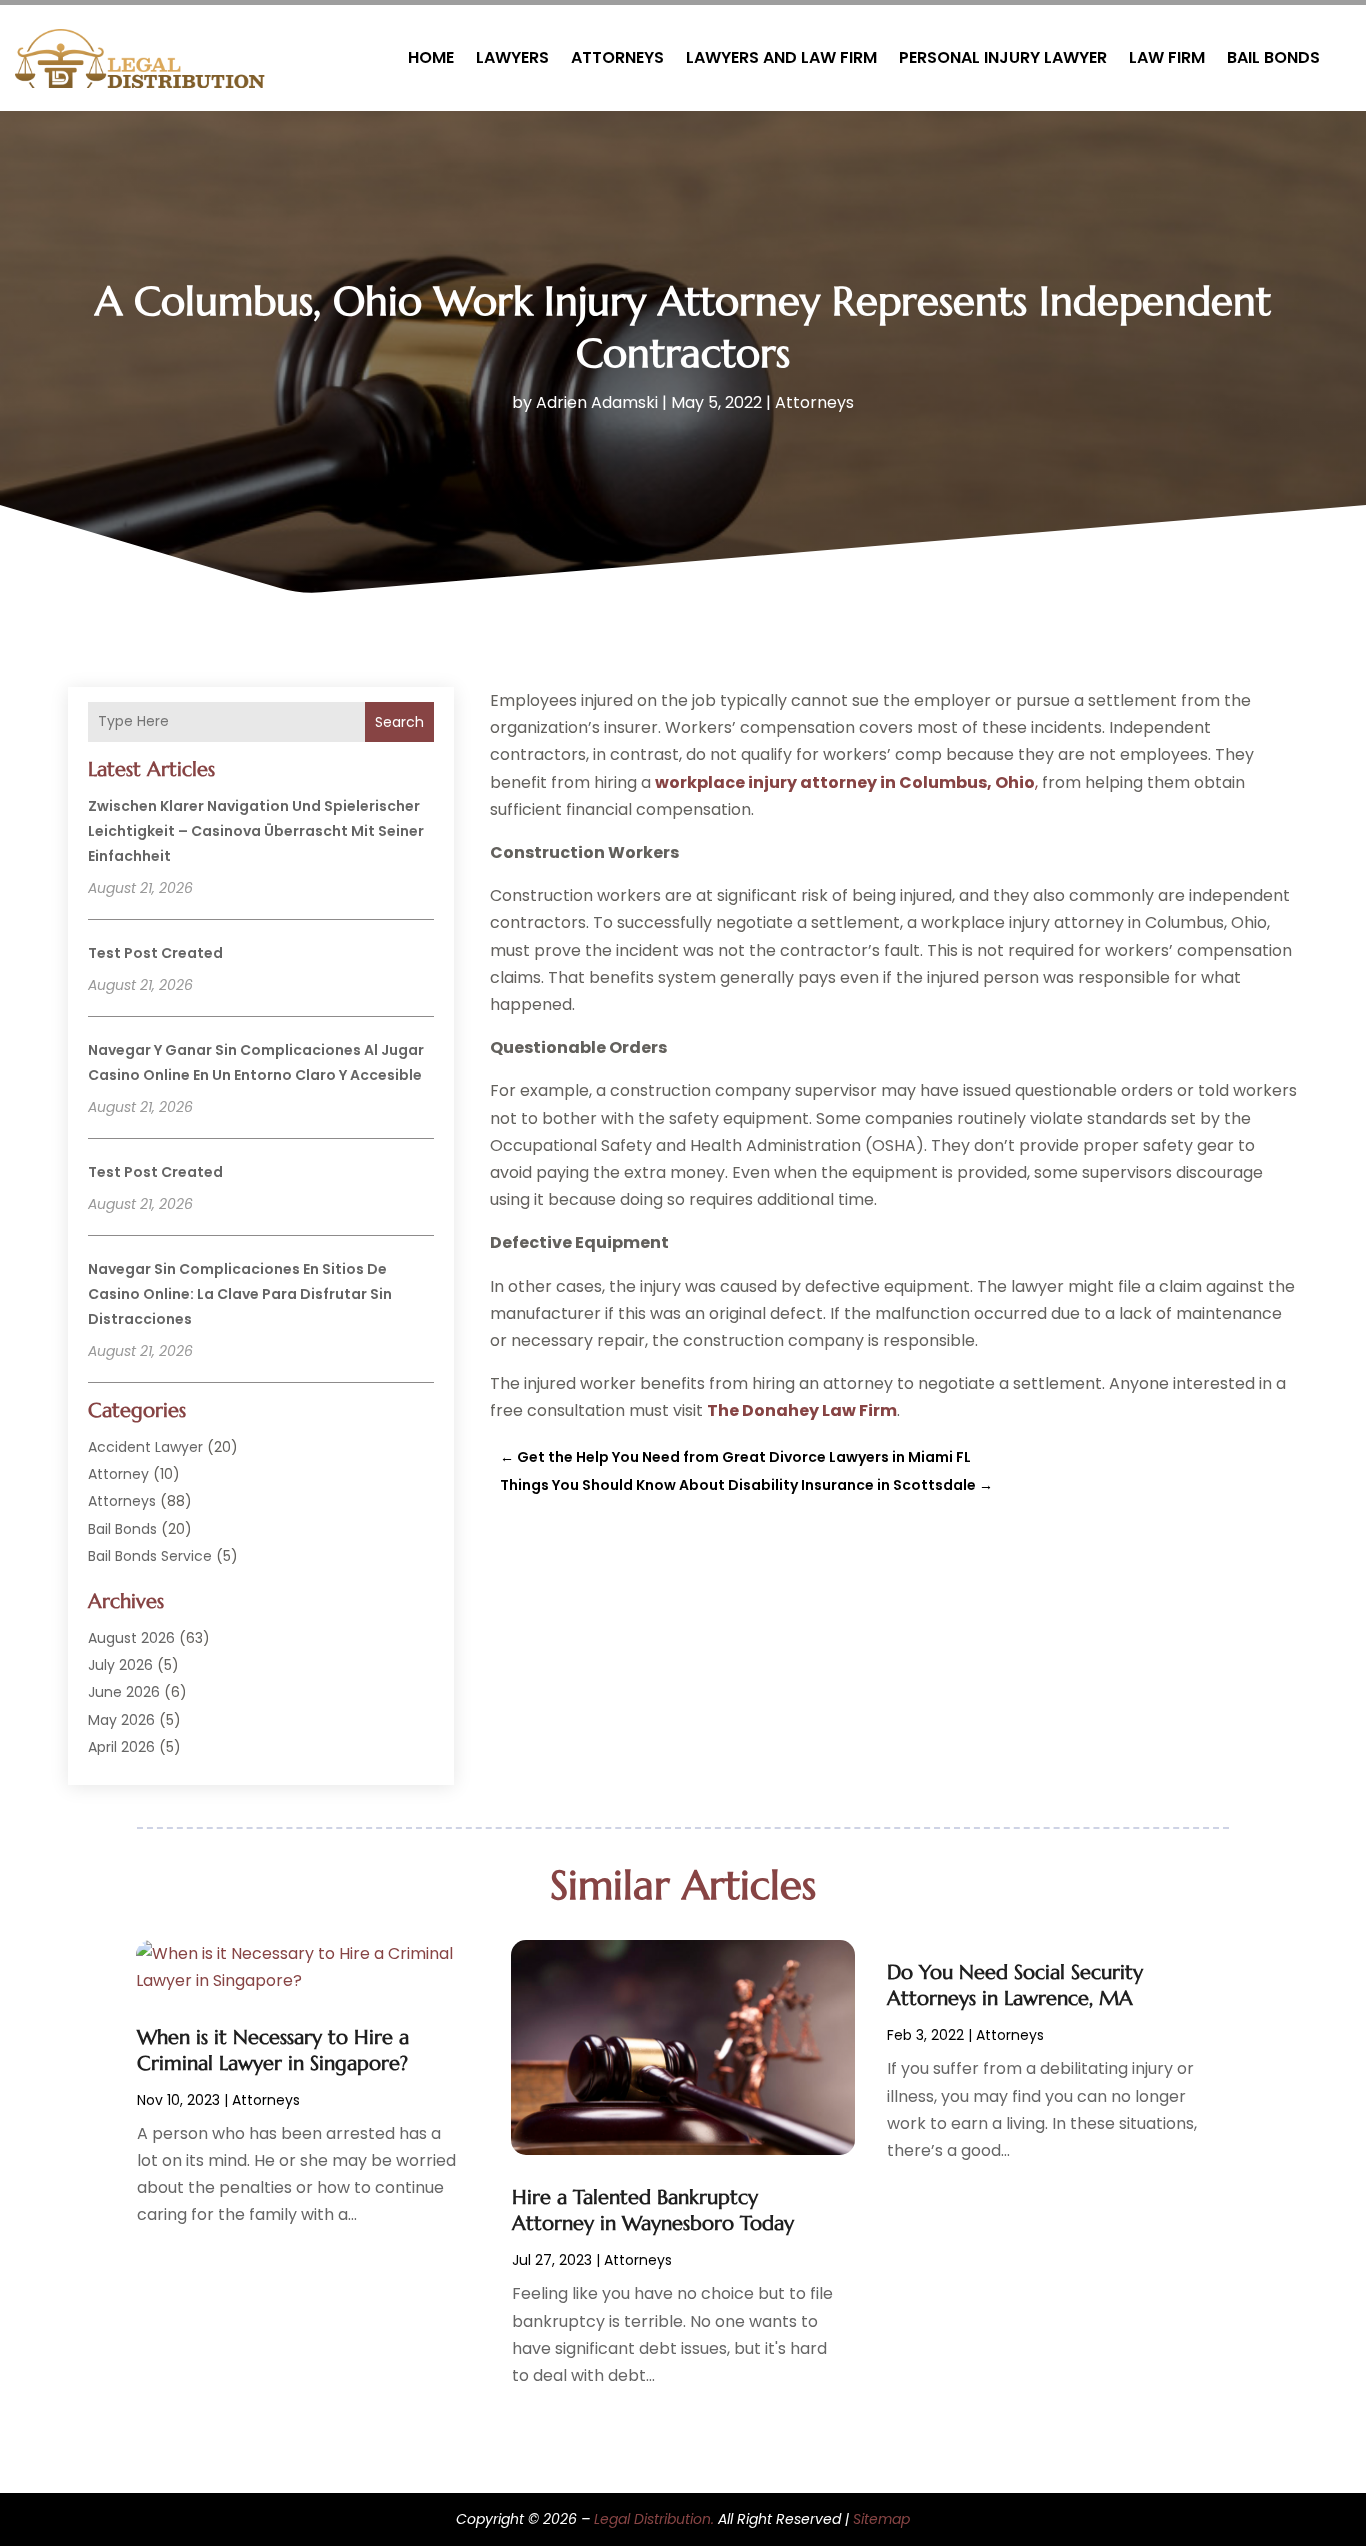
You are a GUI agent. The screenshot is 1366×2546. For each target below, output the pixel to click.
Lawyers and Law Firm (781, 57)
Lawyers (512, 57)
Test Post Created (155, 953)
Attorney (118, 1474)
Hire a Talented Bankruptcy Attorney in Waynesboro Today (653, 2210)
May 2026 (121, 1720)
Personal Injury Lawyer (1003, 57)
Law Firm (1167, 57)
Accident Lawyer (145, 1447)
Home (431, 57)
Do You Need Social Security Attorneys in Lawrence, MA (1015, 1985)
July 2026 (120, 1665)
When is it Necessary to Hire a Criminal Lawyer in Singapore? (273, 2050)
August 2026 (131, 1638)
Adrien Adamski (597, 402)
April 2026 (121, 1747)
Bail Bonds (1273, 57)
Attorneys (617, 57)
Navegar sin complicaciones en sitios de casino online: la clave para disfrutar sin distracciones (240, 1294)
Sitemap (881, 2519)
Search (399, 722)
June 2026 (124, 1692)
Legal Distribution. (654, 2519)
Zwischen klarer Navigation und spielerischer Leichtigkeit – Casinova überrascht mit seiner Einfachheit (256, 831)
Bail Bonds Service (150, 1556)
